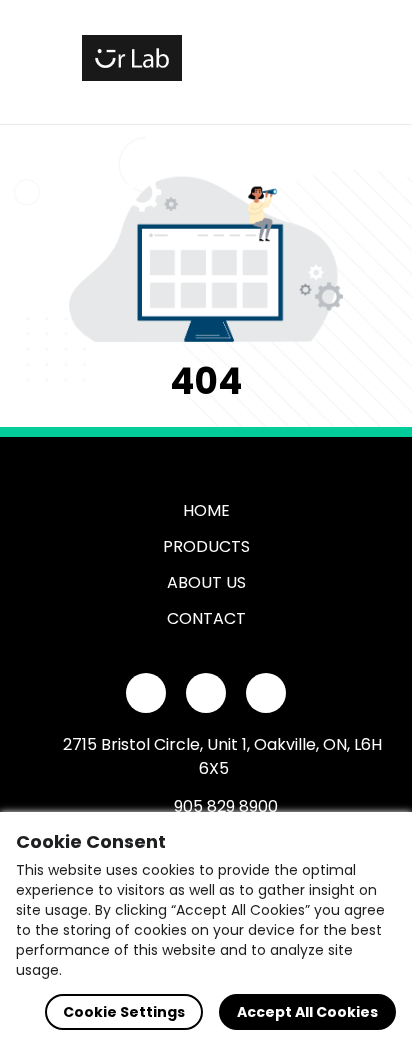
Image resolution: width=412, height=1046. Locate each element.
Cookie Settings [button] (124, 1012)
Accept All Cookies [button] (307, 1012)
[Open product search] (266, 58)
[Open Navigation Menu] (308, 58)
